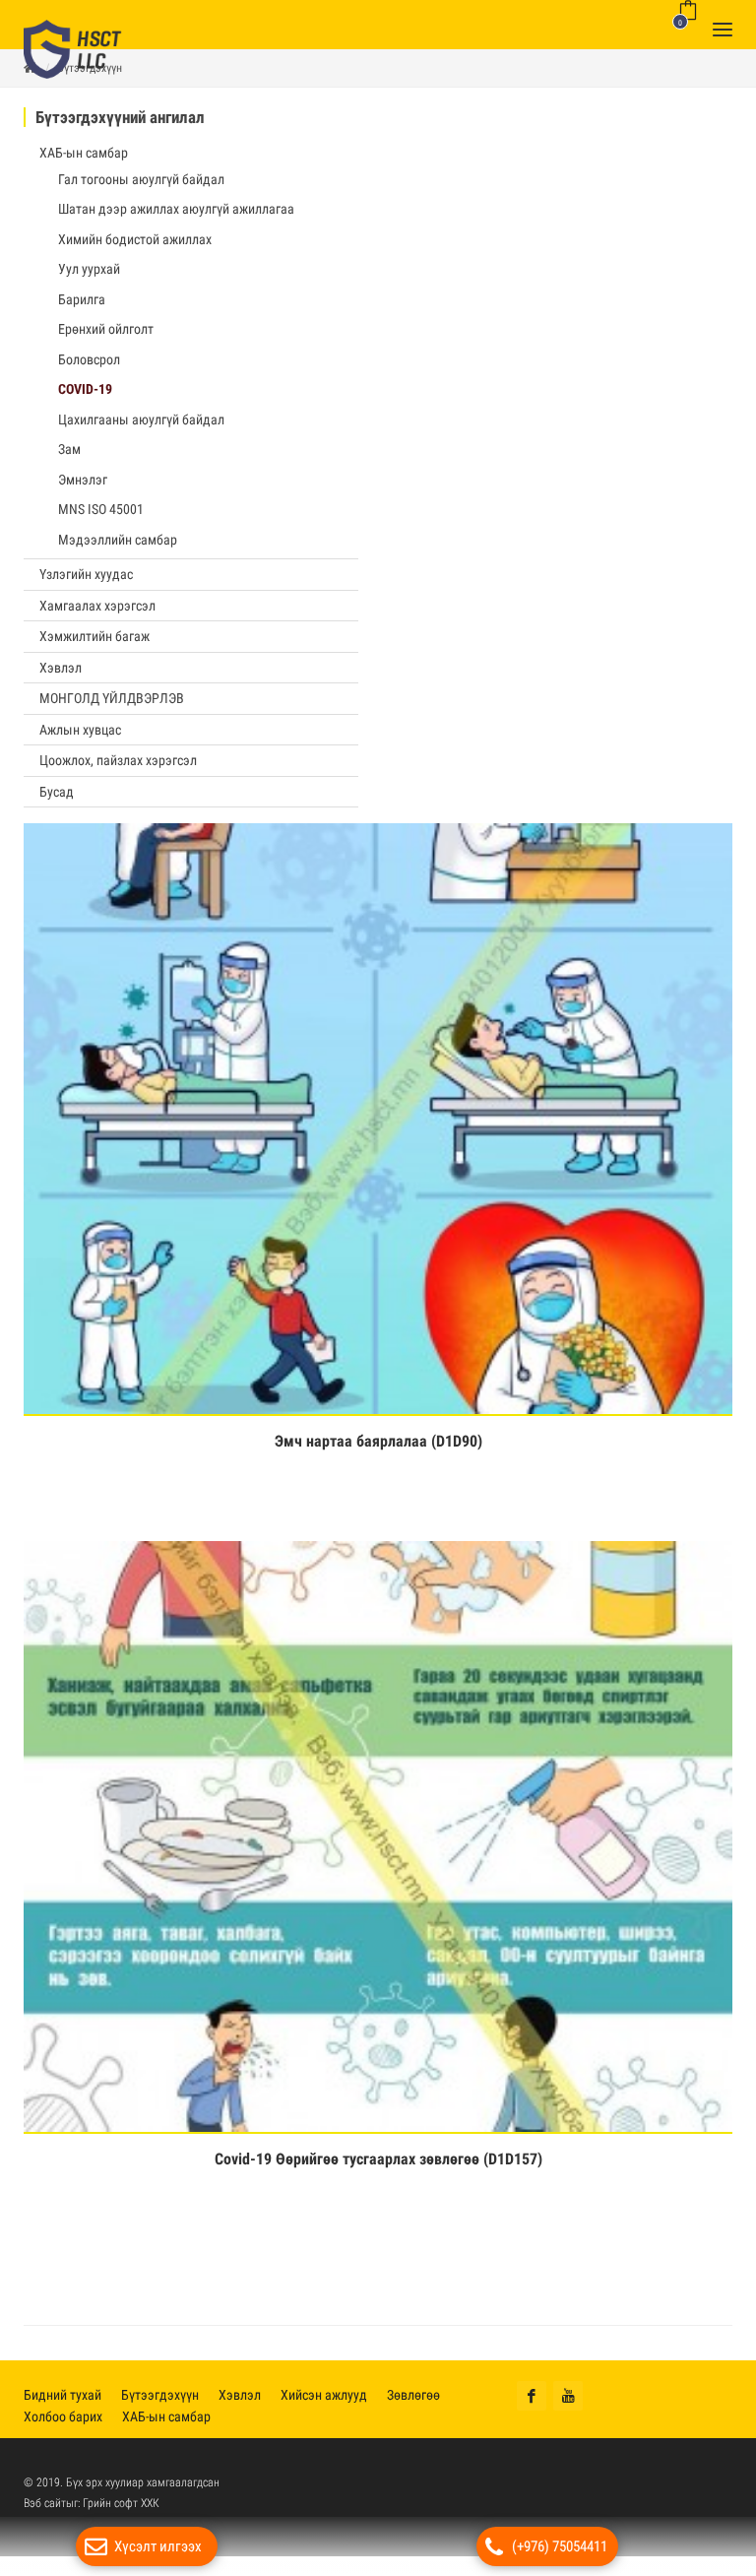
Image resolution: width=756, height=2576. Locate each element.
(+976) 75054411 (560, 2546)
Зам (69, 459)
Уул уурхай (89, 279)
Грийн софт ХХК (121, 2513)
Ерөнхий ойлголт (106, 339)
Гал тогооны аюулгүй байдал (141, 189)
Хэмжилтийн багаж (94, 646)
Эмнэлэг (83, 489)
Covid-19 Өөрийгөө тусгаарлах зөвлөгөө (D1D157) (378, 2169)
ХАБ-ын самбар (84, 162)
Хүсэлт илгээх (158, 2546)
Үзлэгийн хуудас (86, 584)
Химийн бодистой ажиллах (135, 249)
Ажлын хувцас (80, 740)
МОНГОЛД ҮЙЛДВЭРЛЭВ (112, 708)
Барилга (82, 309)
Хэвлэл (61, 677)
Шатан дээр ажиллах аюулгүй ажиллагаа (176, 219)
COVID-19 (85, 399)
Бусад (57, 802)
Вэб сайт (45, 2513)
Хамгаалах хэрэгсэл (97, 615)
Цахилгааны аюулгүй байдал (141, 429)
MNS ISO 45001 (101, 519)
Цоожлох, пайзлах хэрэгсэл (118, 770)
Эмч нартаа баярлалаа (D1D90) (378, 1451)
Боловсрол (89, 369)
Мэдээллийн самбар (118, 549)
